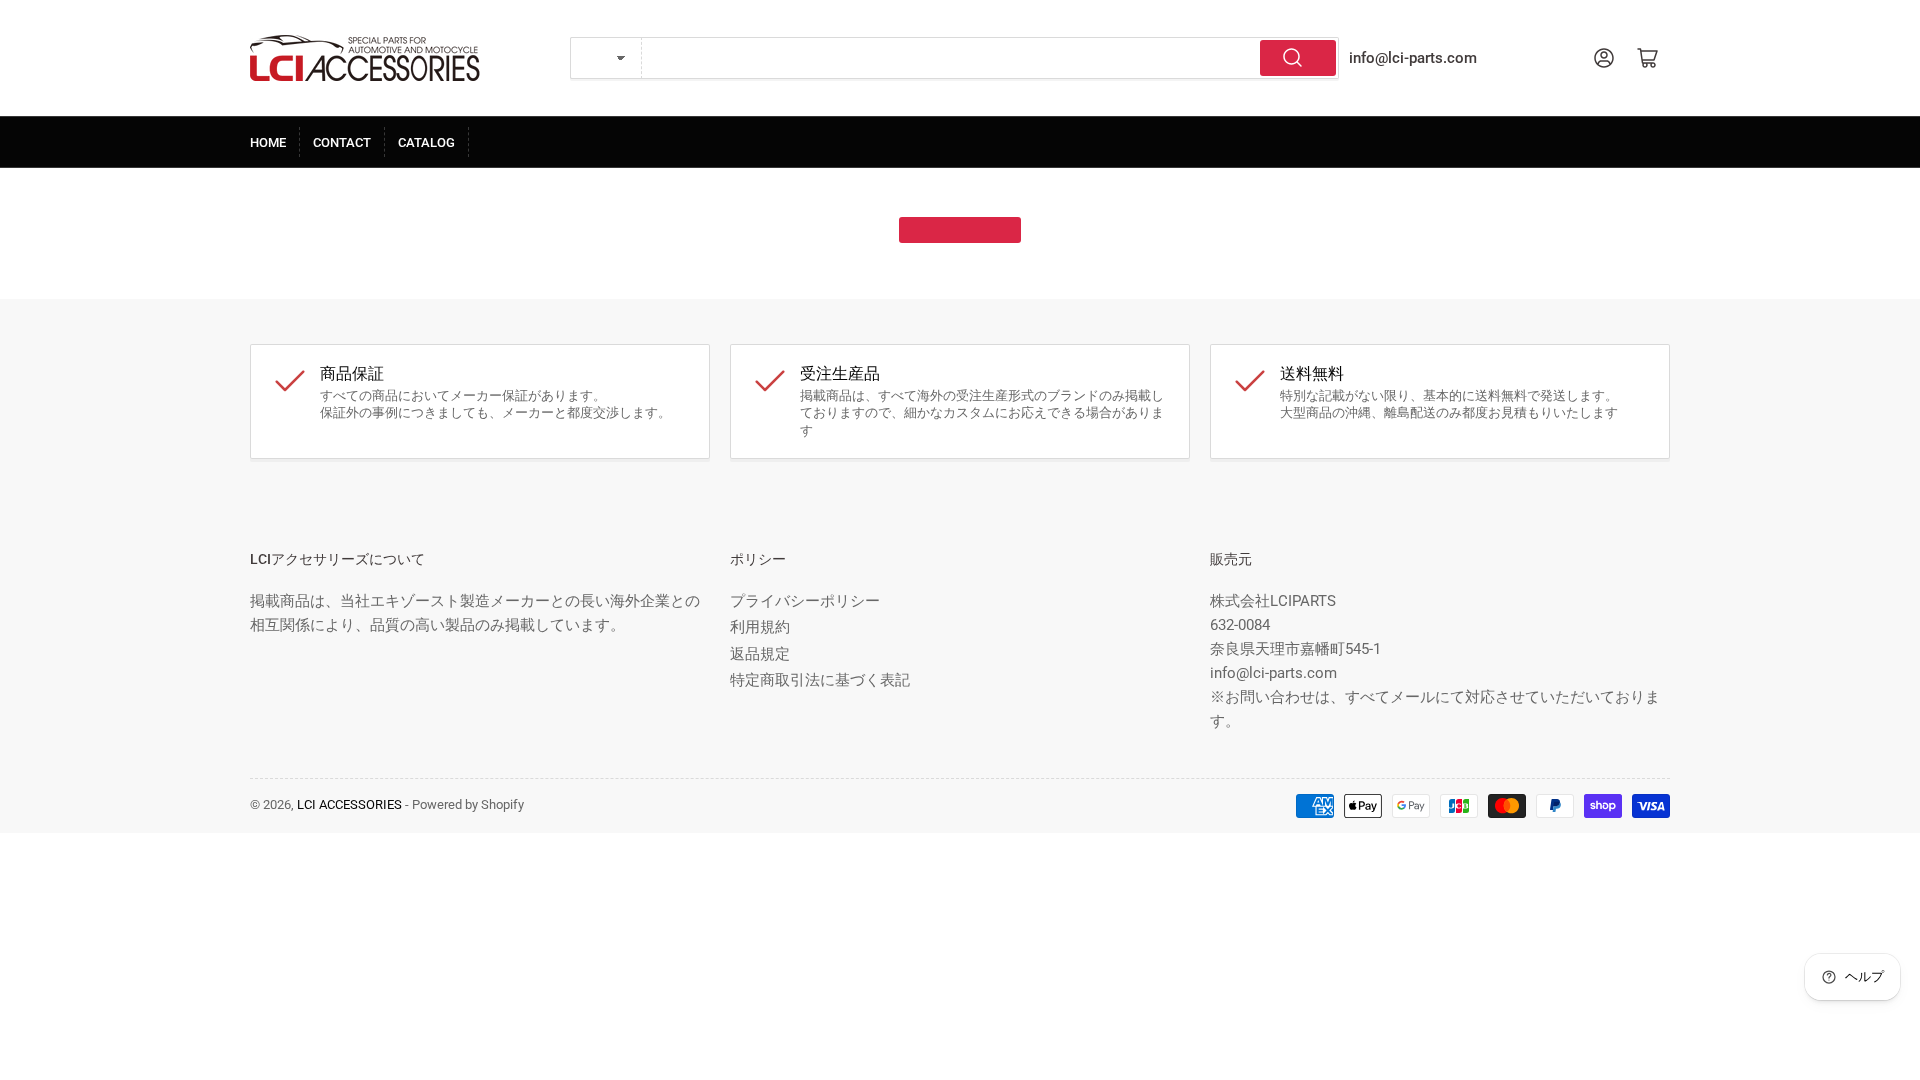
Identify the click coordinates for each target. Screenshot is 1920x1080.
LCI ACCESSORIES (349, 804)
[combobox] (990, 58)
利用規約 (760, 627)
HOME (268, 142)
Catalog (426, 142)
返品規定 (760, 654)
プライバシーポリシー (805, 601)
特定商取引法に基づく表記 (820, 680)
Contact (342, 142)
